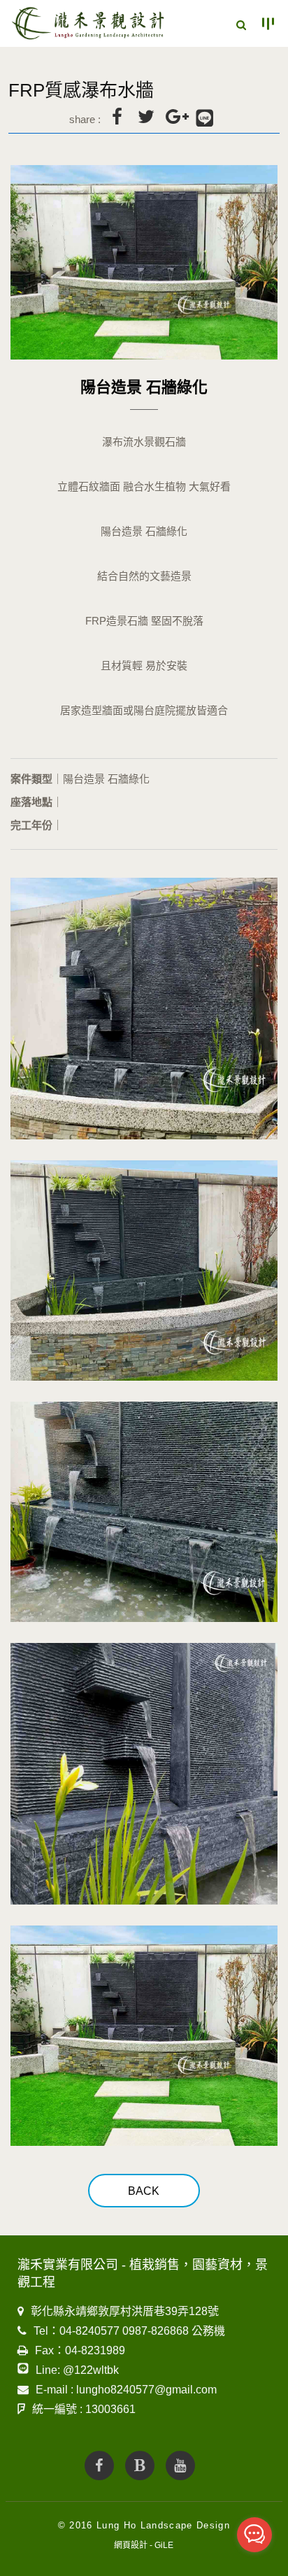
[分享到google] (175, 117)
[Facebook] (99, 2465)
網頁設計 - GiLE (144, 2545)
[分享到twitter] (146, 117)
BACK (144, 2191)
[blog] (140, 2465)
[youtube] (180, 2465)
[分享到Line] (205, 119)
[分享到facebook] (117, 117)
